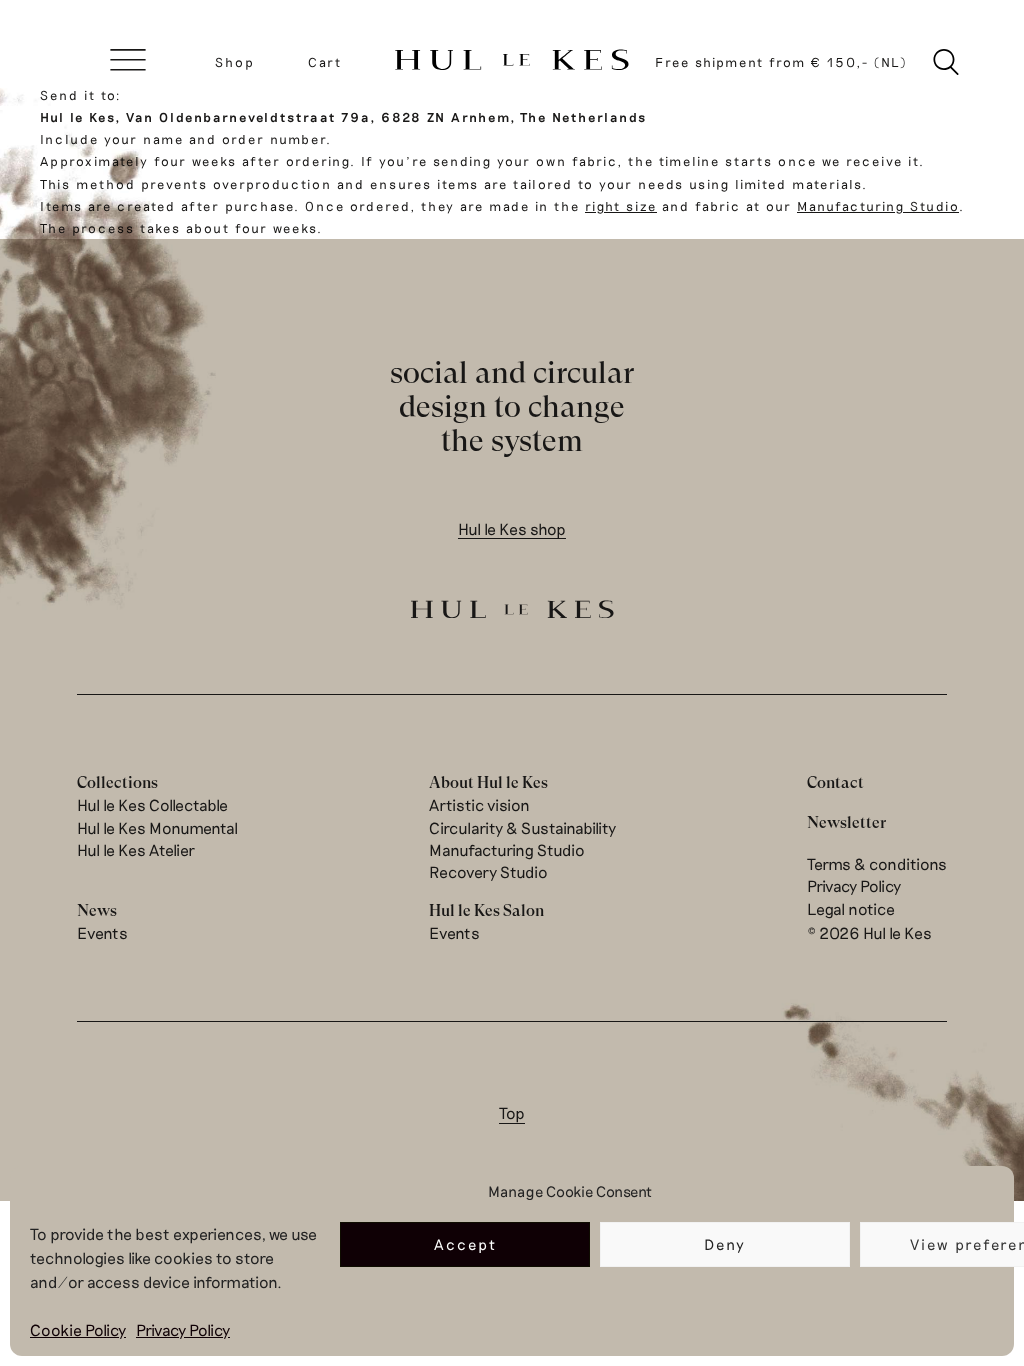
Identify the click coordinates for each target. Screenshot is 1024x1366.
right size (621, 206)
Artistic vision (479, 804)
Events (102, 932)
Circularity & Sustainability (522, 827)
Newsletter (846, 822)
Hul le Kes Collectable (152, 804)
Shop (235, 62)
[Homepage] (512, 61)
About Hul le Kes (488, 782)
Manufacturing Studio (878, 206)
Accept (465, 1244)
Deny (725, 1244)
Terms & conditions (877, 863)
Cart (325, 62)
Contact (835, 782)
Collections (117, 782)
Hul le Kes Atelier (136, 849)
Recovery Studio (488, 871)
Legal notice (851, 908)
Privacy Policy (183, 1329)
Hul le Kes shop (512, 528)
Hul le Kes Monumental (157, 827)
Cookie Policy (78, 1329)
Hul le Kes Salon (486, 910)
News (97, 910)
